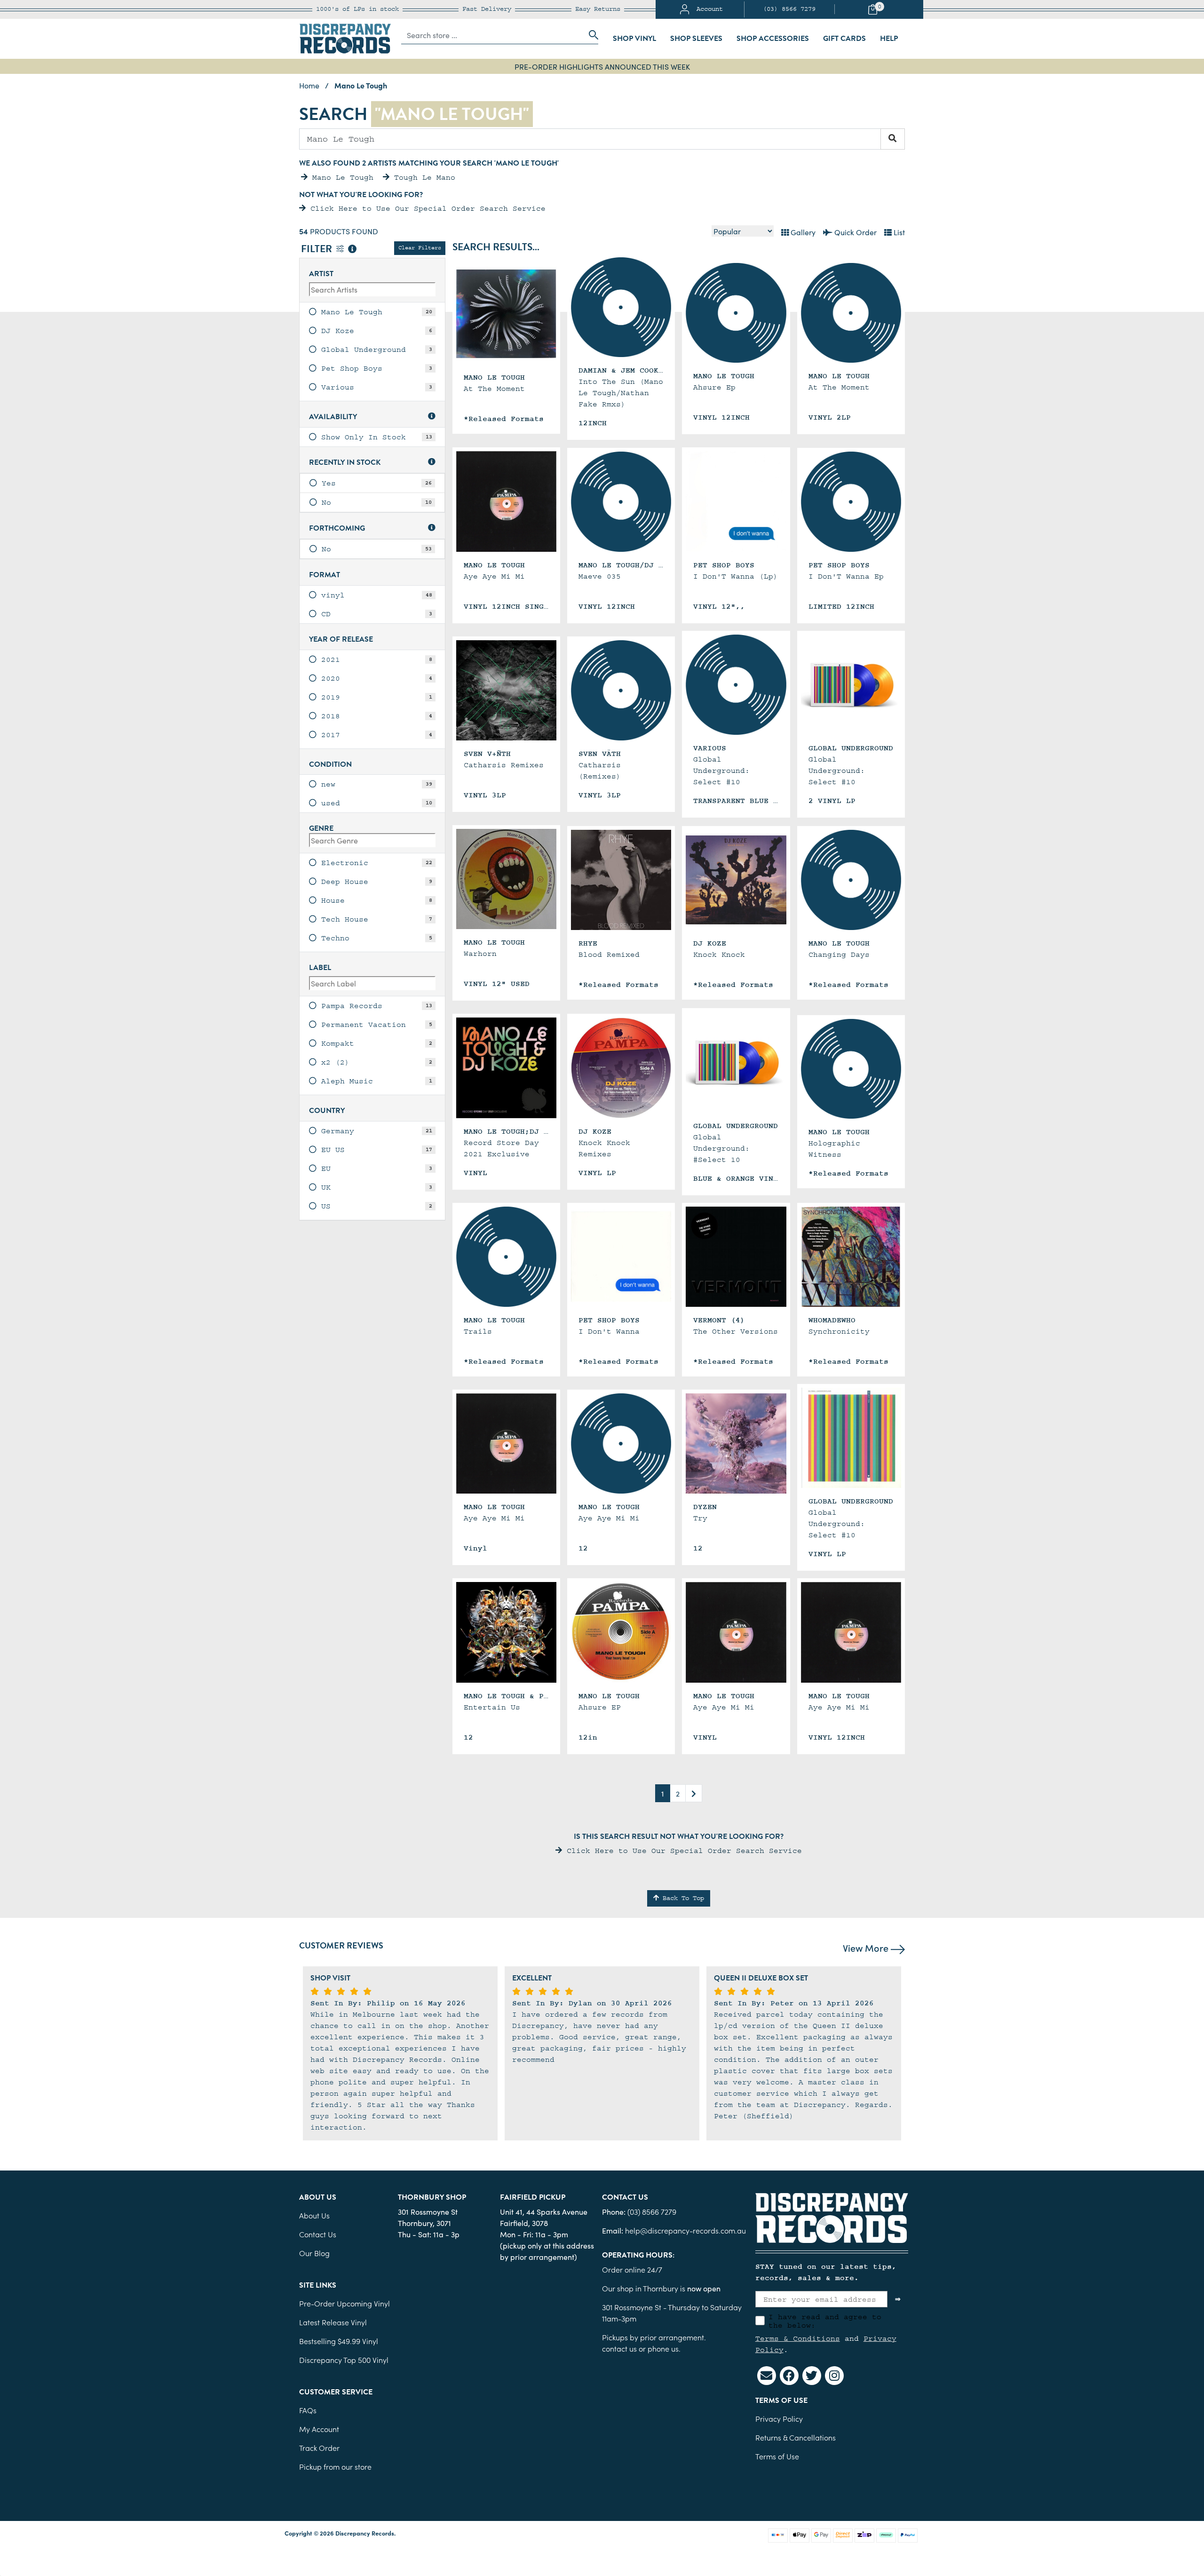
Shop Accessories (773, 39)
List (898, 232)
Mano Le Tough (341, 177)
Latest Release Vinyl (333, 2322)
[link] (372, 312)
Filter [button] (318, 250)
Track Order (319, 2448)
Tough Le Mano (422, 177)
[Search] (893, 139)
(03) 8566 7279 (789, 9)
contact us (619, 2348)
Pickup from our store (335, 2466)
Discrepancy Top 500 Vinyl (344, 2360)
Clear (420, 248)
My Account (319, 2429)
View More (867, 1948)
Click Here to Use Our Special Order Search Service (426, 208)
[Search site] (591, 35)
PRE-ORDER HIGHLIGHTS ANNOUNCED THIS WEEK (602, 66)
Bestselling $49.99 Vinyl (339, 2341)
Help (889, 39)
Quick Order (855, 232)
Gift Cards (844, 39)
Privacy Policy (779, 2418)
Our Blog (314, 2253)
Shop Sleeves (696, 39)
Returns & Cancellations (796, 2437)
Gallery (802, 232)
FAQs (308, 2410)
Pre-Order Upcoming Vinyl (345, 2303)
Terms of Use (777, 2456)
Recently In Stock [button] (345, 463)
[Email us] (767, 2376)
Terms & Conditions (798, 2338)
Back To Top (681, 1898)
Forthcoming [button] (337, 529)
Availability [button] (333, 417)
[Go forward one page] (694, 1793)
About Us (314, 2215)
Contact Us (318, 2234)
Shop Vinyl (634, 39)
